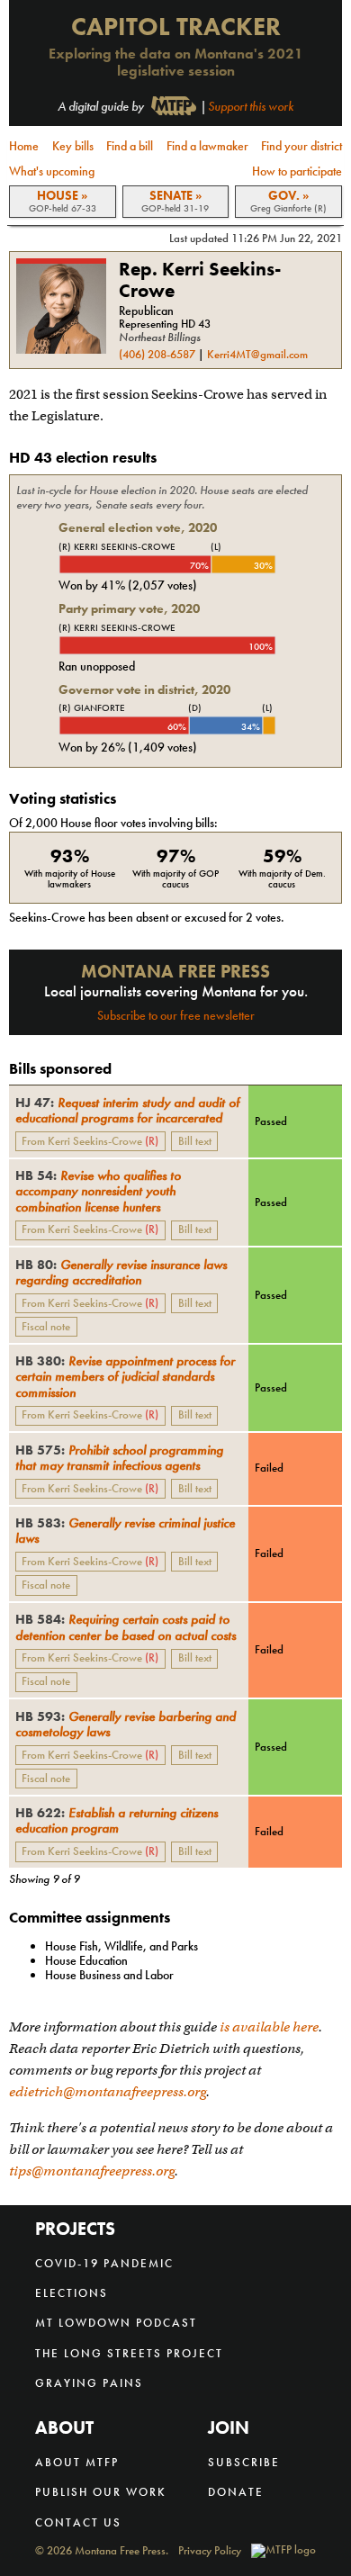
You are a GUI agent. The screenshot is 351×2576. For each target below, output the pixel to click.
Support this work (251, 106)
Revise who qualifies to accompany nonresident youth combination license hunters (98, 1190)
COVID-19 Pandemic (104, 2263)
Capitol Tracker (176, 27)
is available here (269, 2027)
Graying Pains (89, 2383)
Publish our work (101, 2492)
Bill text (195, 1141)
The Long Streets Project (129, 2353)
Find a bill (130, 146)
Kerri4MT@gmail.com (257, 355)
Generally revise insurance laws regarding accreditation (121, 1272)
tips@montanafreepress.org (92, 2171)
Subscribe (244, 2462)
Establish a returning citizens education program (117, 1820)
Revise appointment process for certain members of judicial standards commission (125, 1376)
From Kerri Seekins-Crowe (90, 1141)
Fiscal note (46, 1326)
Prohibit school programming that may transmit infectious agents (119, 1457)
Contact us (78, 2522)
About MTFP (77, 2462)
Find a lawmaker (207, 146)
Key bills (73, 146)
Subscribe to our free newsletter (176, 1015)
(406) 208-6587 (157, 355)
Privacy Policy (210, 2551)
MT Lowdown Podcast (116, 2323)
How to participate (297, 171)
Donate (236, 2492)
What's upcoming (52, 171)
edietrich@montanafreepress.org (108, 2092)
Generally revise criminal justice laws (125, 1530)
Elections (72, 2293)
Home (24, 146)
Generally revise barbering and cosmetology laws (126, 1724)
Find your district (301, 146)
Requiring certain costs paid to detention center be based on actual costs (126, 1626)
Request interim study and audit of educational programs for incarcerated (127, 1110)
